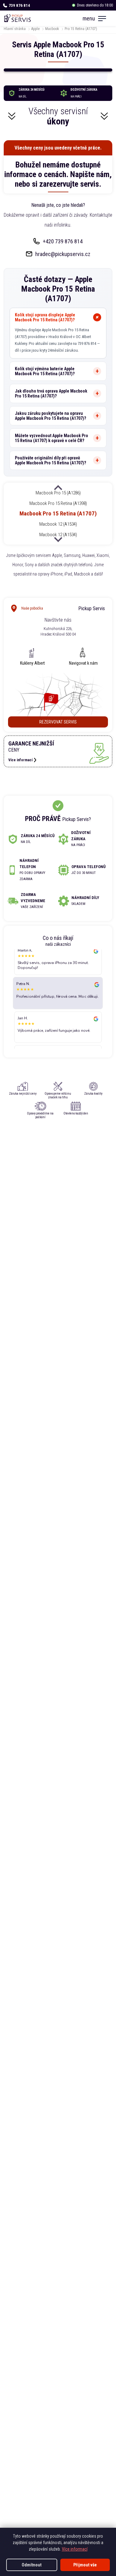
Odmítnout (32, 2565)
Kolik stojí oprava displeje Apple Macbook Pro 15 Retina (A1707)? (45, 317)
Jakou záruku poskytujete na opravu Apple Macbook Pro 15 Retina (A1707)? (50, 416)
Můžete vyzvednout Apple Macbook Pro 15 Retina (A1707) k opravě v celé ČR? (52, 438)
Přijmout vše (85, 2565)
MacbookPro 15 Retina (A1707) (58, 513)
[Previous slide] (58, 488)
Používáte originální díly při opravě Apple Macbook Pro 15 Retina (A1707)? (50, 460)
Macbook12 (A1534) (58, 524)
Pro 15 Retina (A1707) (81, 29)
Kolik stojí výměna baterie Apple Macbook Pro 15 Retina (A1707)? (45, 371)
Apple (35, 29)
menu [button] (89, 18)
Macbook (52, 29)
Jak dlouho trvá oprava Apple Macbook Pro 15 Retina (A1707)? (51, 393)
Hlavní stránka (15, 29)
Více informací (75, 2549)
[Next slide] (58, 539)
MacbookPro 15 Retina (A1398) (58, 503)
